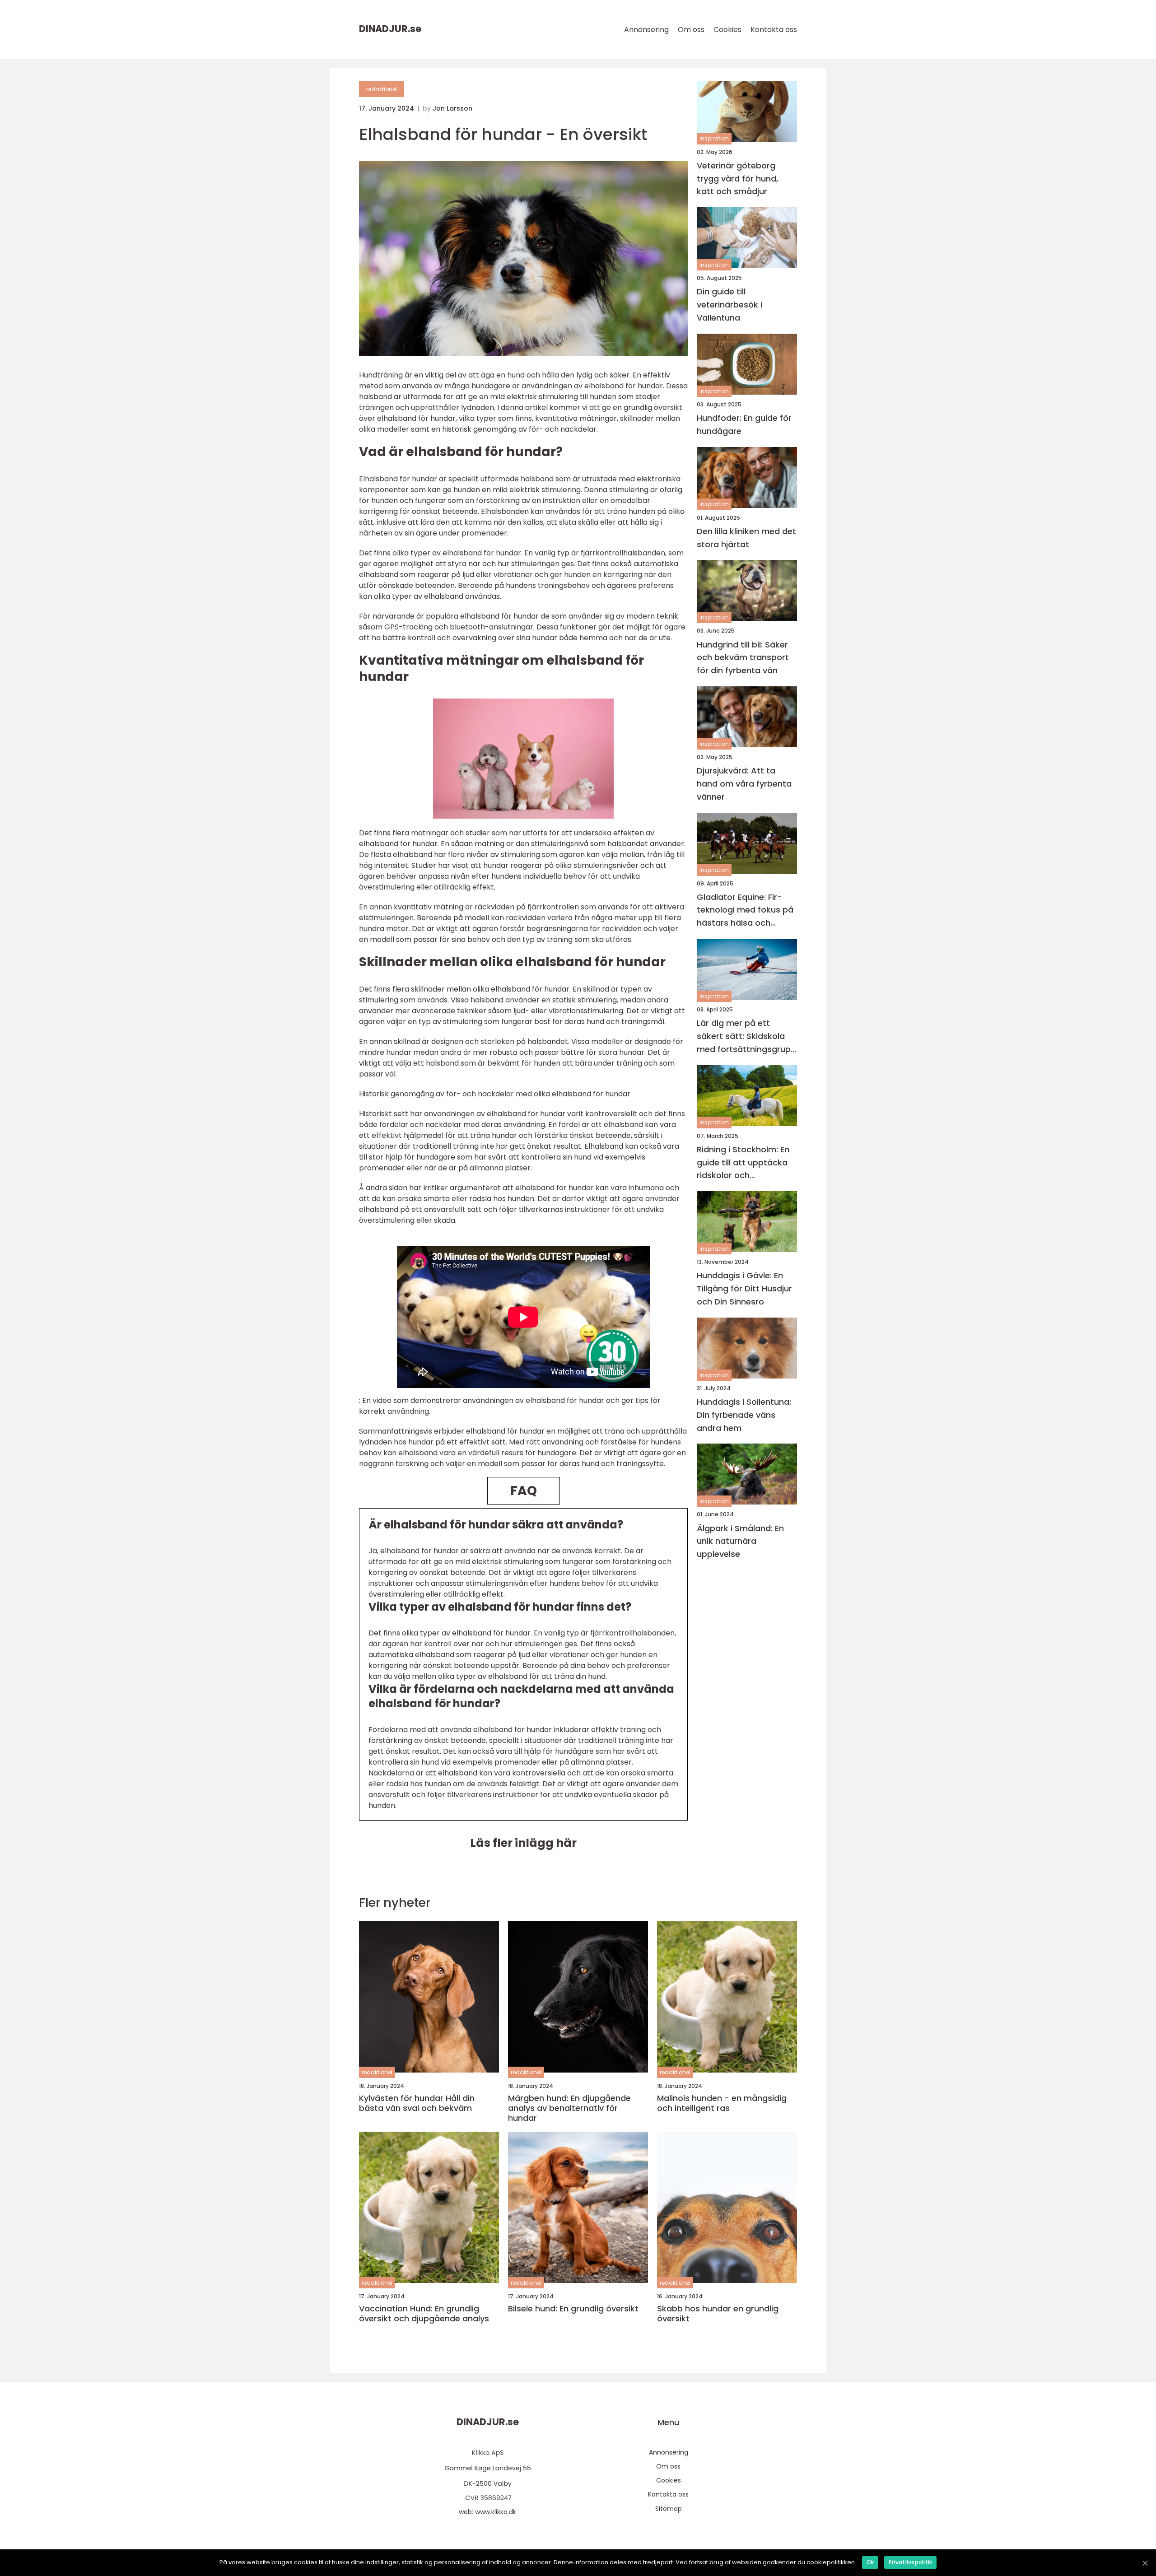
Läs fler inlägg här (523, 1843)
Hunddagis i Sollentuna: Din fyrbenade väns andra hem (744, 1415)
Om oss (691, 30)
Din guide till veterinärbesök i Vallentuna (729, 305)
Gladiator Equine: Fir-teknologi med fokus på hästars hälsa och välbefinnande (745, 911)
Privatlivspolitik (910, 2562)
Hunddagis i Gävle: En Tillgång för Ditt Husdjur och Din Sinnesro (744, 1289)
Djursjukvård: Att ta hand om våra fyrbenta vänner (744, 784)
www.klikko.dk (496, 2512)
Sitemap (669, 2509)
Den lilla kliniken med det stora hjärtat (746, 538)
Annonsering (646, 30)
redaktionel (382, 89)
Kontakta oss (774, 30)
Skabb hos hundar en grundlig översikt (718, 2313)
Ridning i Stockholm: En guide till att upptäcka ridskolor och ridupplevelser (743, 1163)
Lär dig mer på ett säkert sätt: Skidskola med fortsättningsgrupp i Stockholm (746, 1037)
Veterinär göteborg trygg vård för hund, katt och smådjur (737, 179)
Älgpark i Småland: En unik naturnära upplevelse (740, 1541)
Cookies (727, 30)
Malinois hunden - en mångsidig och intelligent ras (722, 2103)
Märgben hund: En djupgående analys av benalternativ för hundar (569, 2108)
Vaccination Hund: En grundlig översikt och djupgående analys (424, 2313)
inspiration (714, 139)
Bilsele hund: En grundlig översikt (573, 2309)
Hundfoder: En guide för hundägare (744, 424)
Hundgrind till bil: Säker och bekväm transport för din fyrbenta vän (743, 658)
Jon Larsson (452, 108)
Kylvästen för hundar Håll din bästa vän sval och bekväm (417, 2103)
